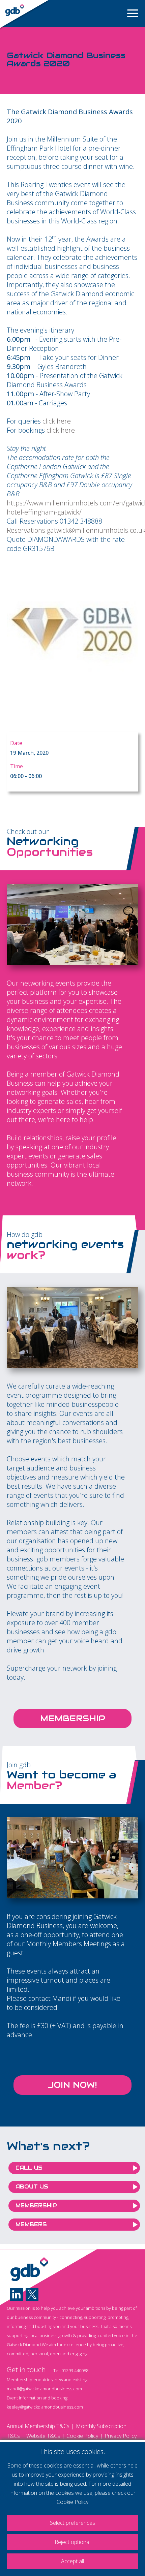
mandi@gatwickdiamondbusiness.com (44, 2389)
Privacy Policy (121, 2436)
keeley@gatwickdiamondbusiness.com (45, 2407)
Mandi (62, 1998)
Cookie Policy (82, 2436)
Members (31, 2224)
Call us (29, 2168)
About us (32, 2187)
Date (16, 743)
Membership (73, 1718)
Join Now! (72, 2085)
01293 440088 (75, 2370)
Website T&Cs (43, 2436)
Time (17, 766)
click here (57, 421)
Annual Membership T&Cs (38, 2426)
